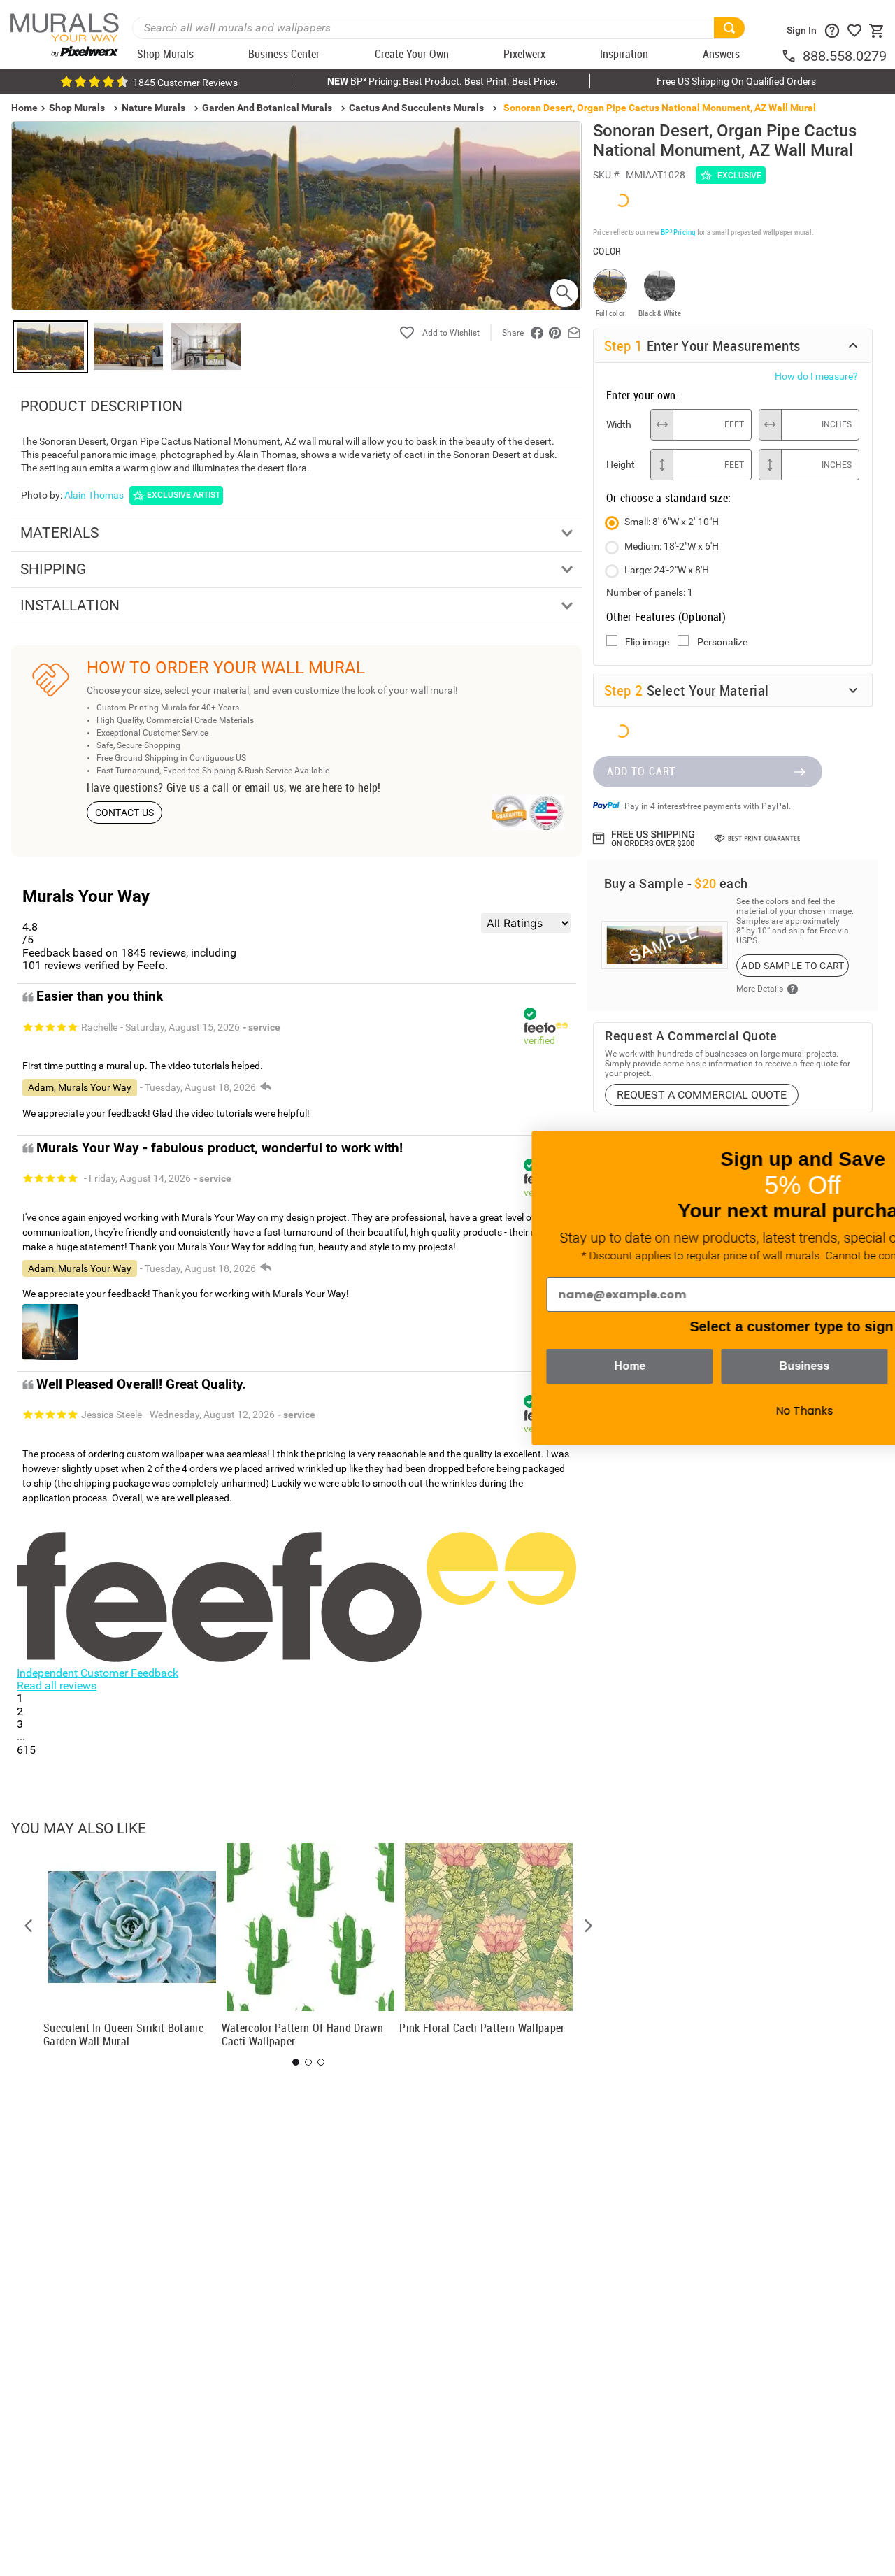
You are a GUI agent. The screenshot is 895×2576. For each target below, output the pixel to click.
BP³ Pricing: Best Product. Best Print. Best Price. (443, 81)
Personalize (722, 642)
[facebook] (537, 333)
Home (434, 1366)
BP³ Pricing (678, 232)
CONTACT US (125, 813)
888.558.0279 (845, 56)
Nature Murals (153, 108)
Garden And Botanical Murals (267, 108)
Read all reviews (57, 1686)
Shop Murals (77, 108)
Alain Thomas (94, 495)
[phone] (792, 56)
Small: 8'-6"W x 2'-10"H (672, 522)
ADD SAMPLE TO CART (793, 966)
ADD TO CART (641, 771)
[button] (29, 1926)
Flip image (647, 642)
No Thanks (608, 1411)
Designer (783, 1366)
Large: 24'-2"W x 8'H (667, 570)
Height (621, 464)
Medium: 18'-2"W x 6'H (672, 546)
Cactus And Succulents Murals (416, 108)
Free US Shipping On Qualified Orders (736, 81)
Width (619, 424)
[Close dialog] (863, 1149)
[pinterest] (555, 333)
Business (608, 1366)
